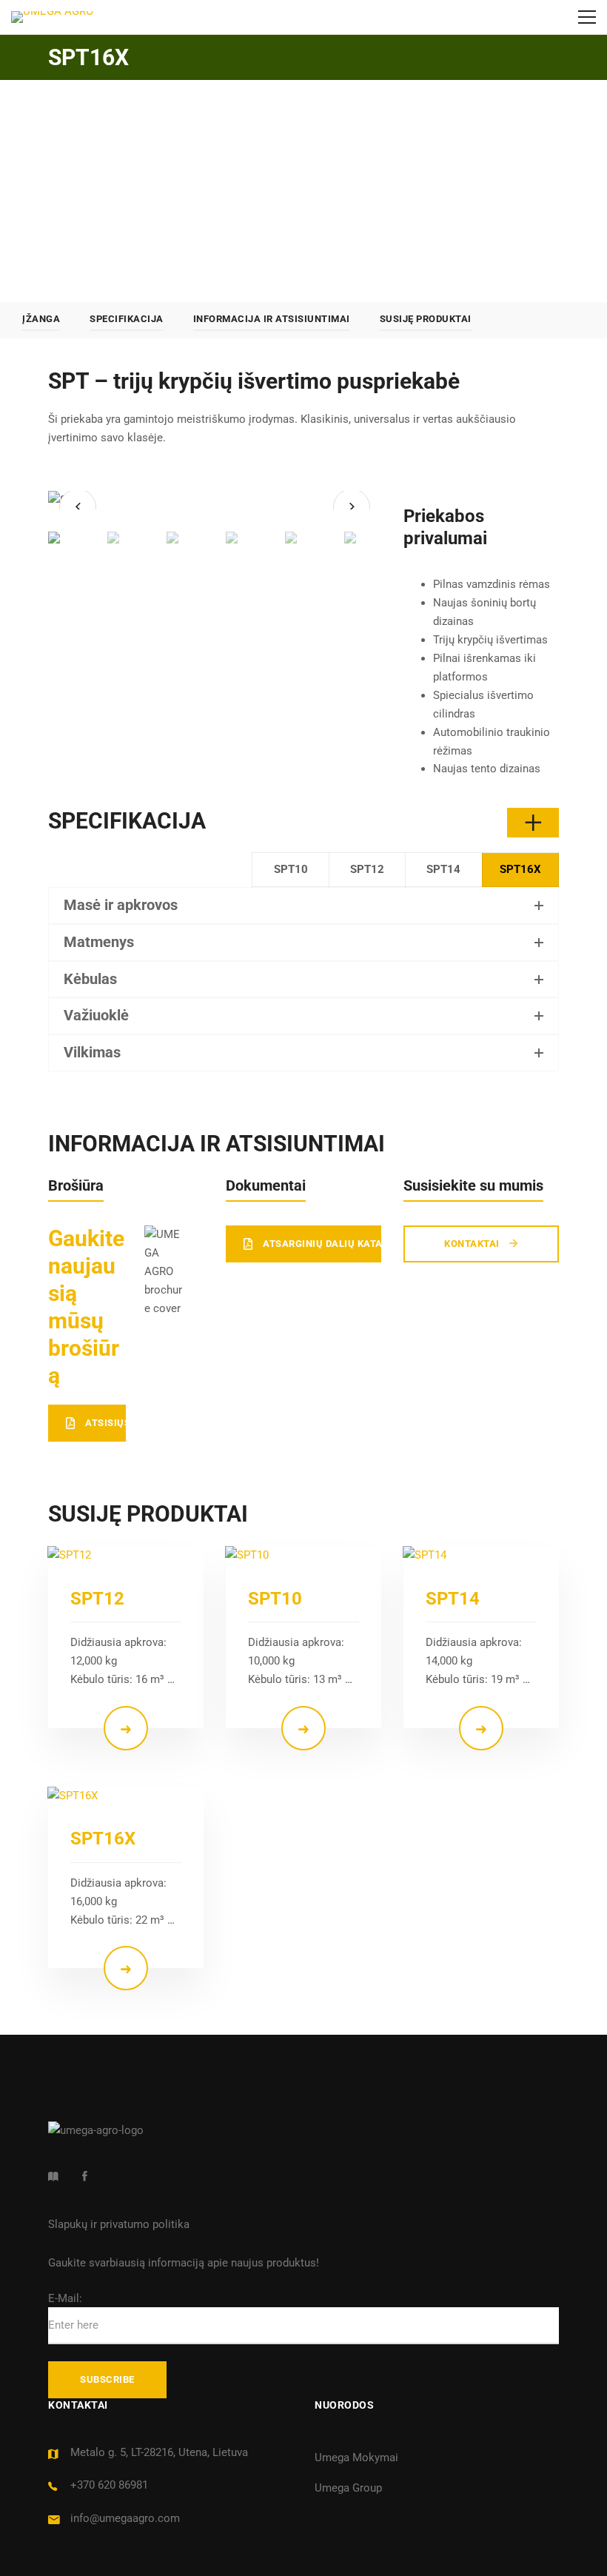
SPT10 (275, 1599)
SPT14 (453, 1599)
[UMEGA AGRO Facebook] (85, 2176)
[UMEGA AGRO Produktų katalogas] (53, 2176)
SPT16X (103, 1839)
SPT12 (97, 1599)
